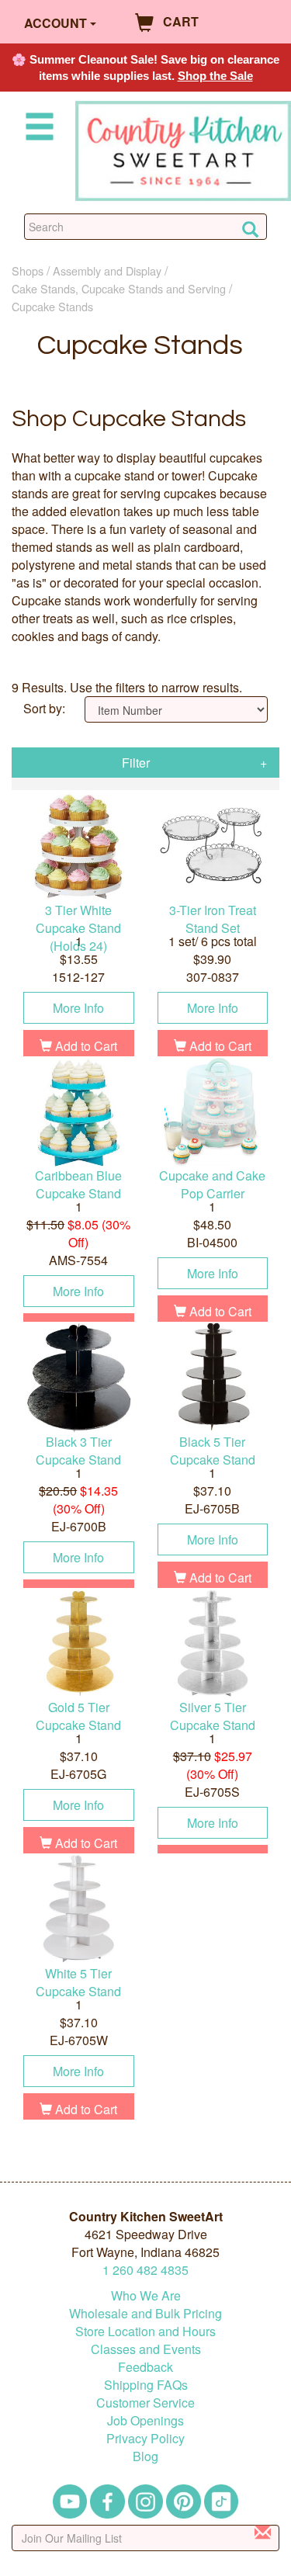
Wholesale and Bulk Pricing (145, 2313)
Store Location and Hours (145, 2331)
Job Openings (145, 2420)
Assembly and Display (107, 270)
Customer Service (145, 2403)
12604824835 (145, 2270)
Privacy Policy (145, 2438)
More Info (78, 1008)
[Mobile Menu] (36, 129)
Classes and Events (146, 2349)
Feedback (145, 2367)
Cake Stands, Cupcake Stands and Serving (119, 288)
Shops (28, 270)
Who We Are (146, 2295)
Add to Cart (85, 1046)
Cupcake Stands (52, 306)
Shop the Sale (215, 76)
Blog (145, 2456)
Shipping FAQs (146, 2385)
